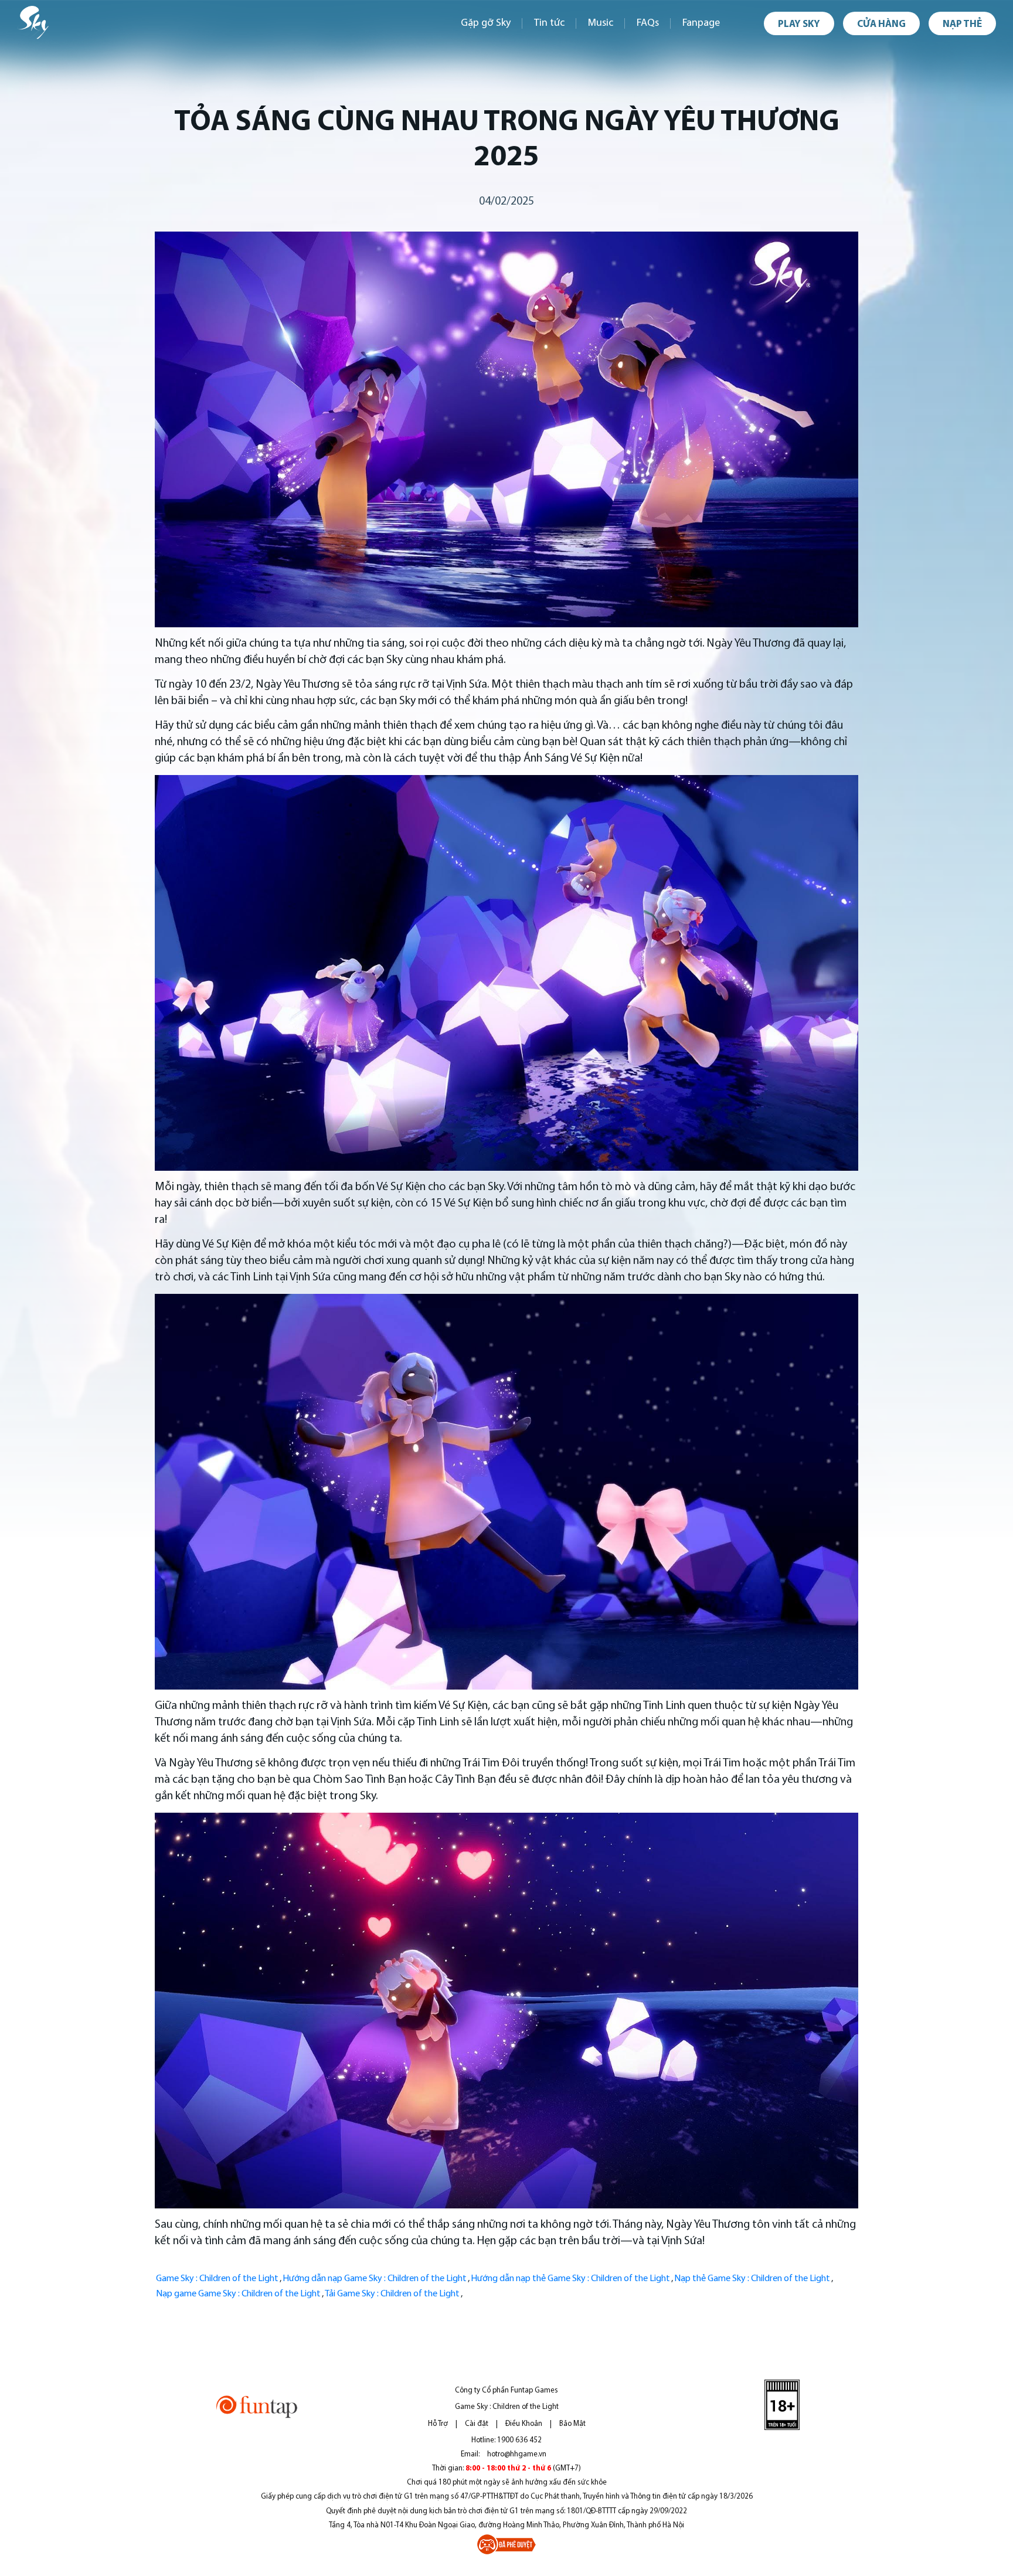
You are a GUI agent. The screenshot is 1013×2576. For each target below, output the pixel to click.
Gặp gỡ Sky (486, 23)
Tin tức (549, 23)
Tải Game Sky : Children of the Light (392, 2294)
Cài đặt (477, 2424)
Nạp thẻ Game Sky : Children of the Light (752, 2279)
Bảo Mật (572, 2424)
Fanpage (701, 23)
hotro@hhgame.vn (517, 2454)
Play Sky (799, 24)
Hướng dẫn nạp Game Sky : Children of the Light (375, 2279)
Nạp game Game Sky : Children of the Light (238, 2294)
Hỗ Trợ (438, 2424)
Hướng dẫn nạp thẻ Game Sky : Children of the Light (570, 2279)
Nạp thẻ (962, 24)
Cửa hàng (881, 24)
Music (601, 23)
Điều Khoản (524, 2424)
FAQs (648, 23)
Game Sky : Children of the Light (217, 2279)
